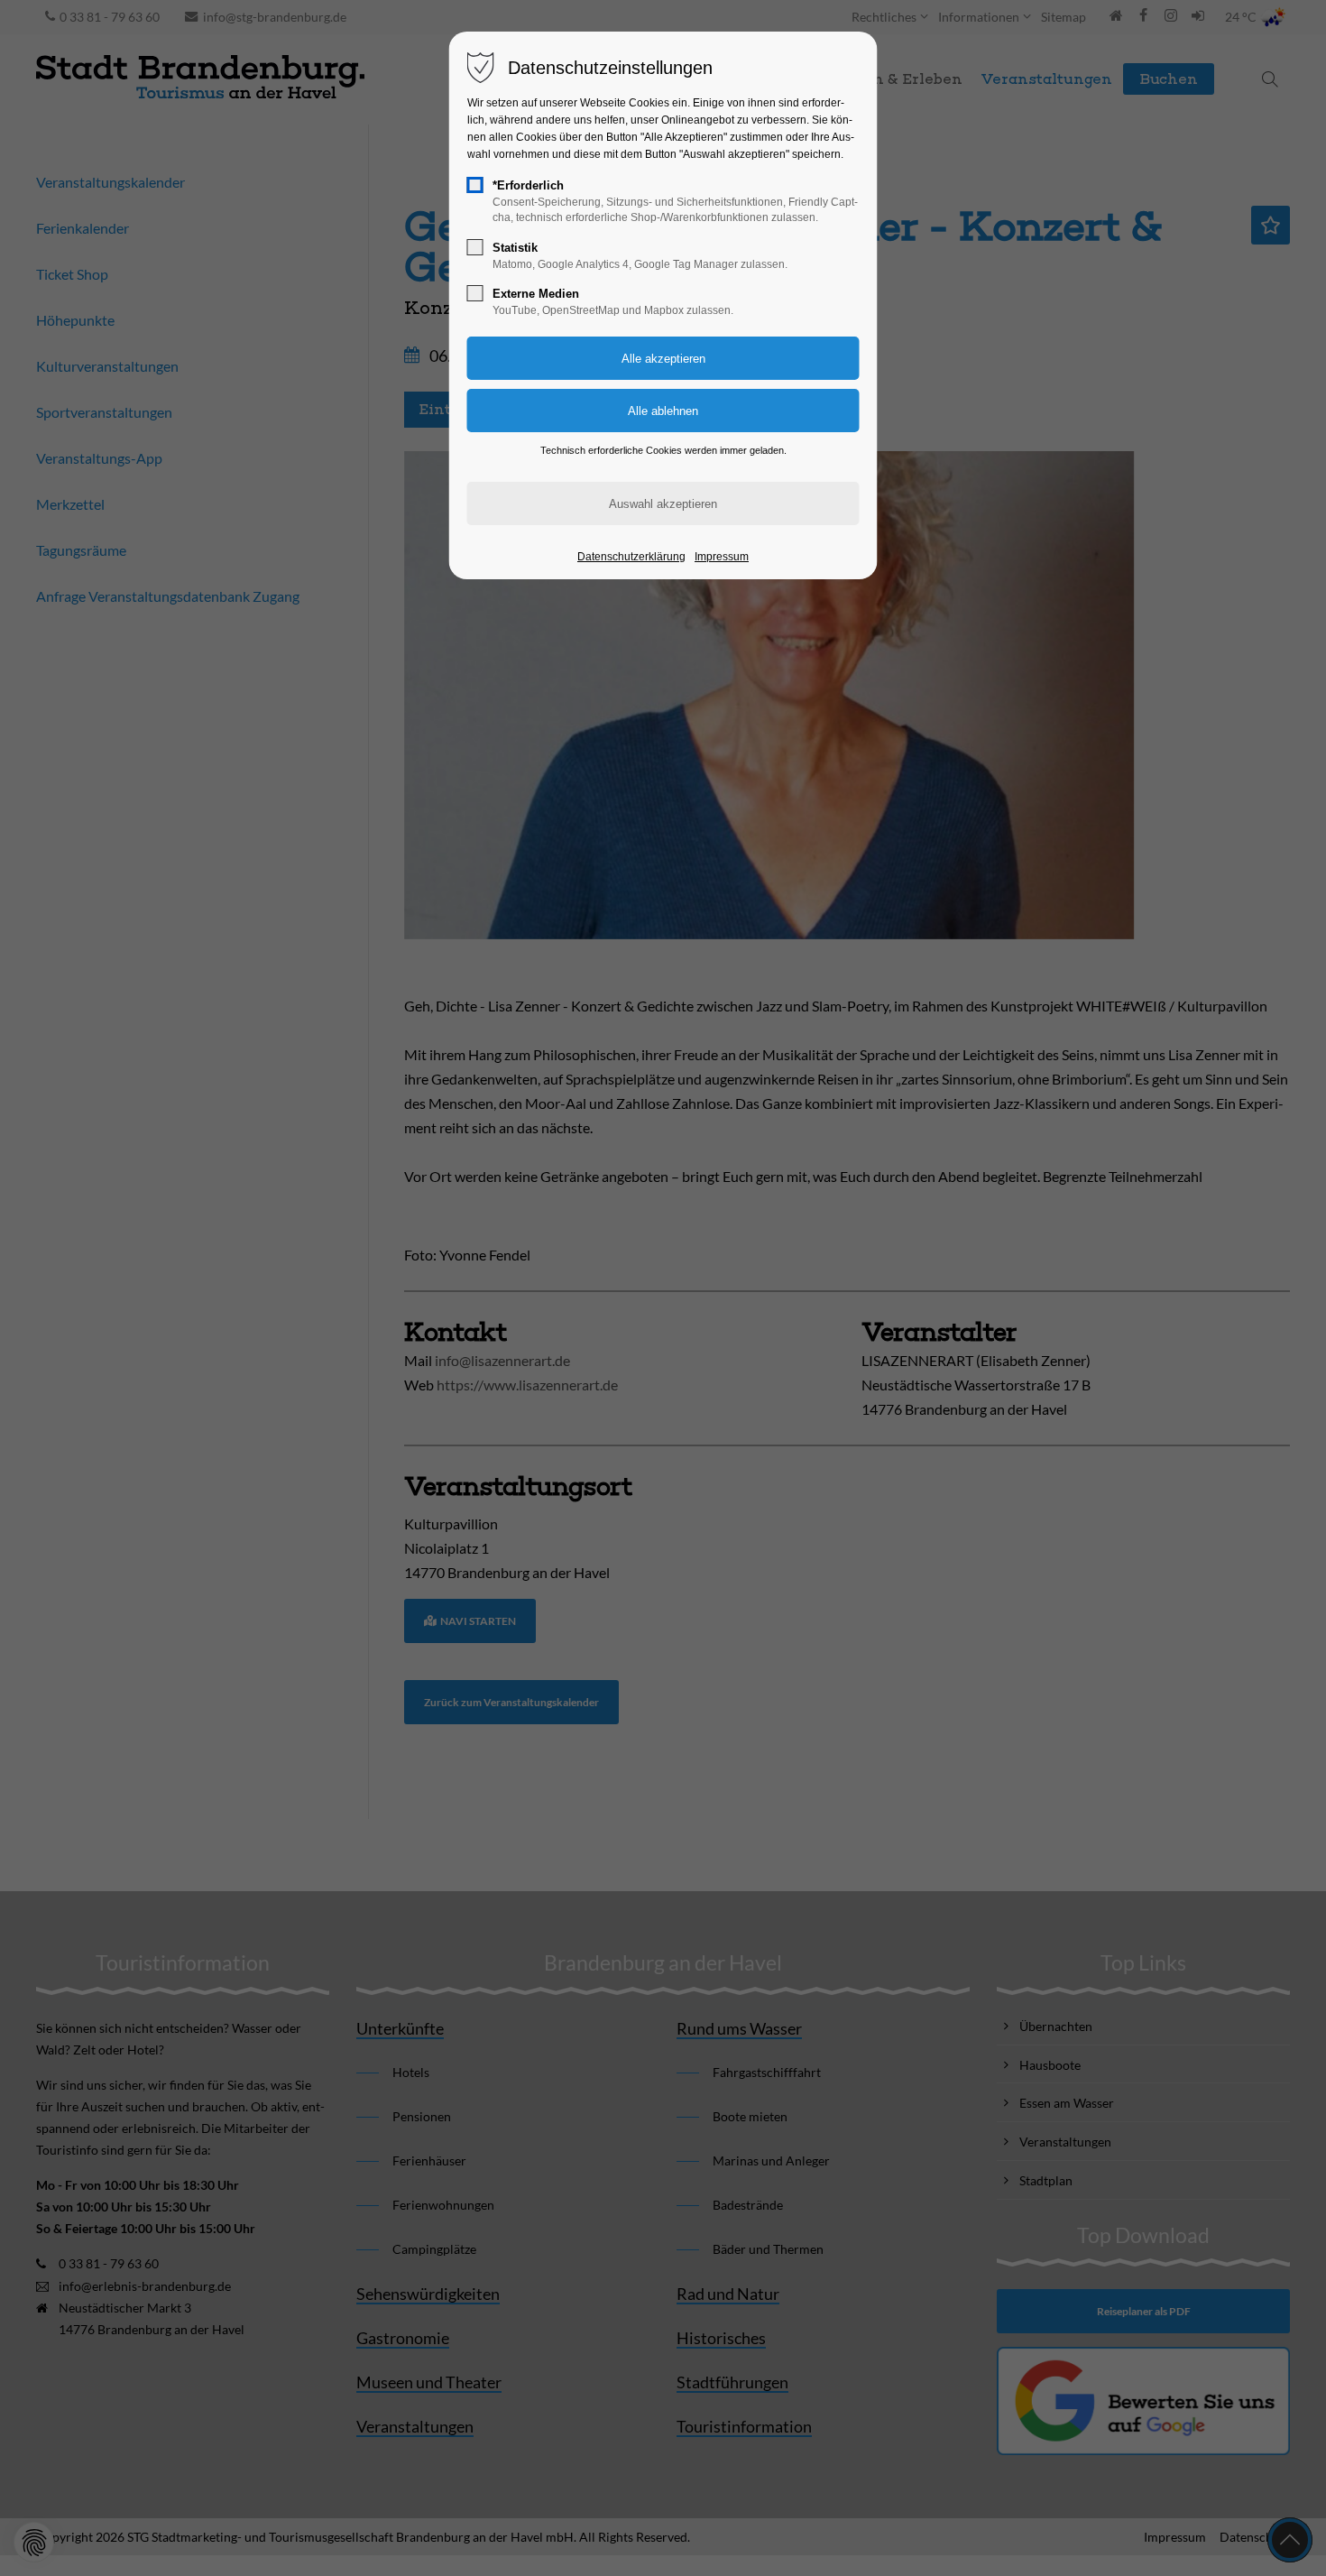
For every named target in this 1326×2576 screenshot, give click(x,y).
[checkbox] (475, 185)
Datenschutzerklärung (631, 557)
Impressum (722, 557)
